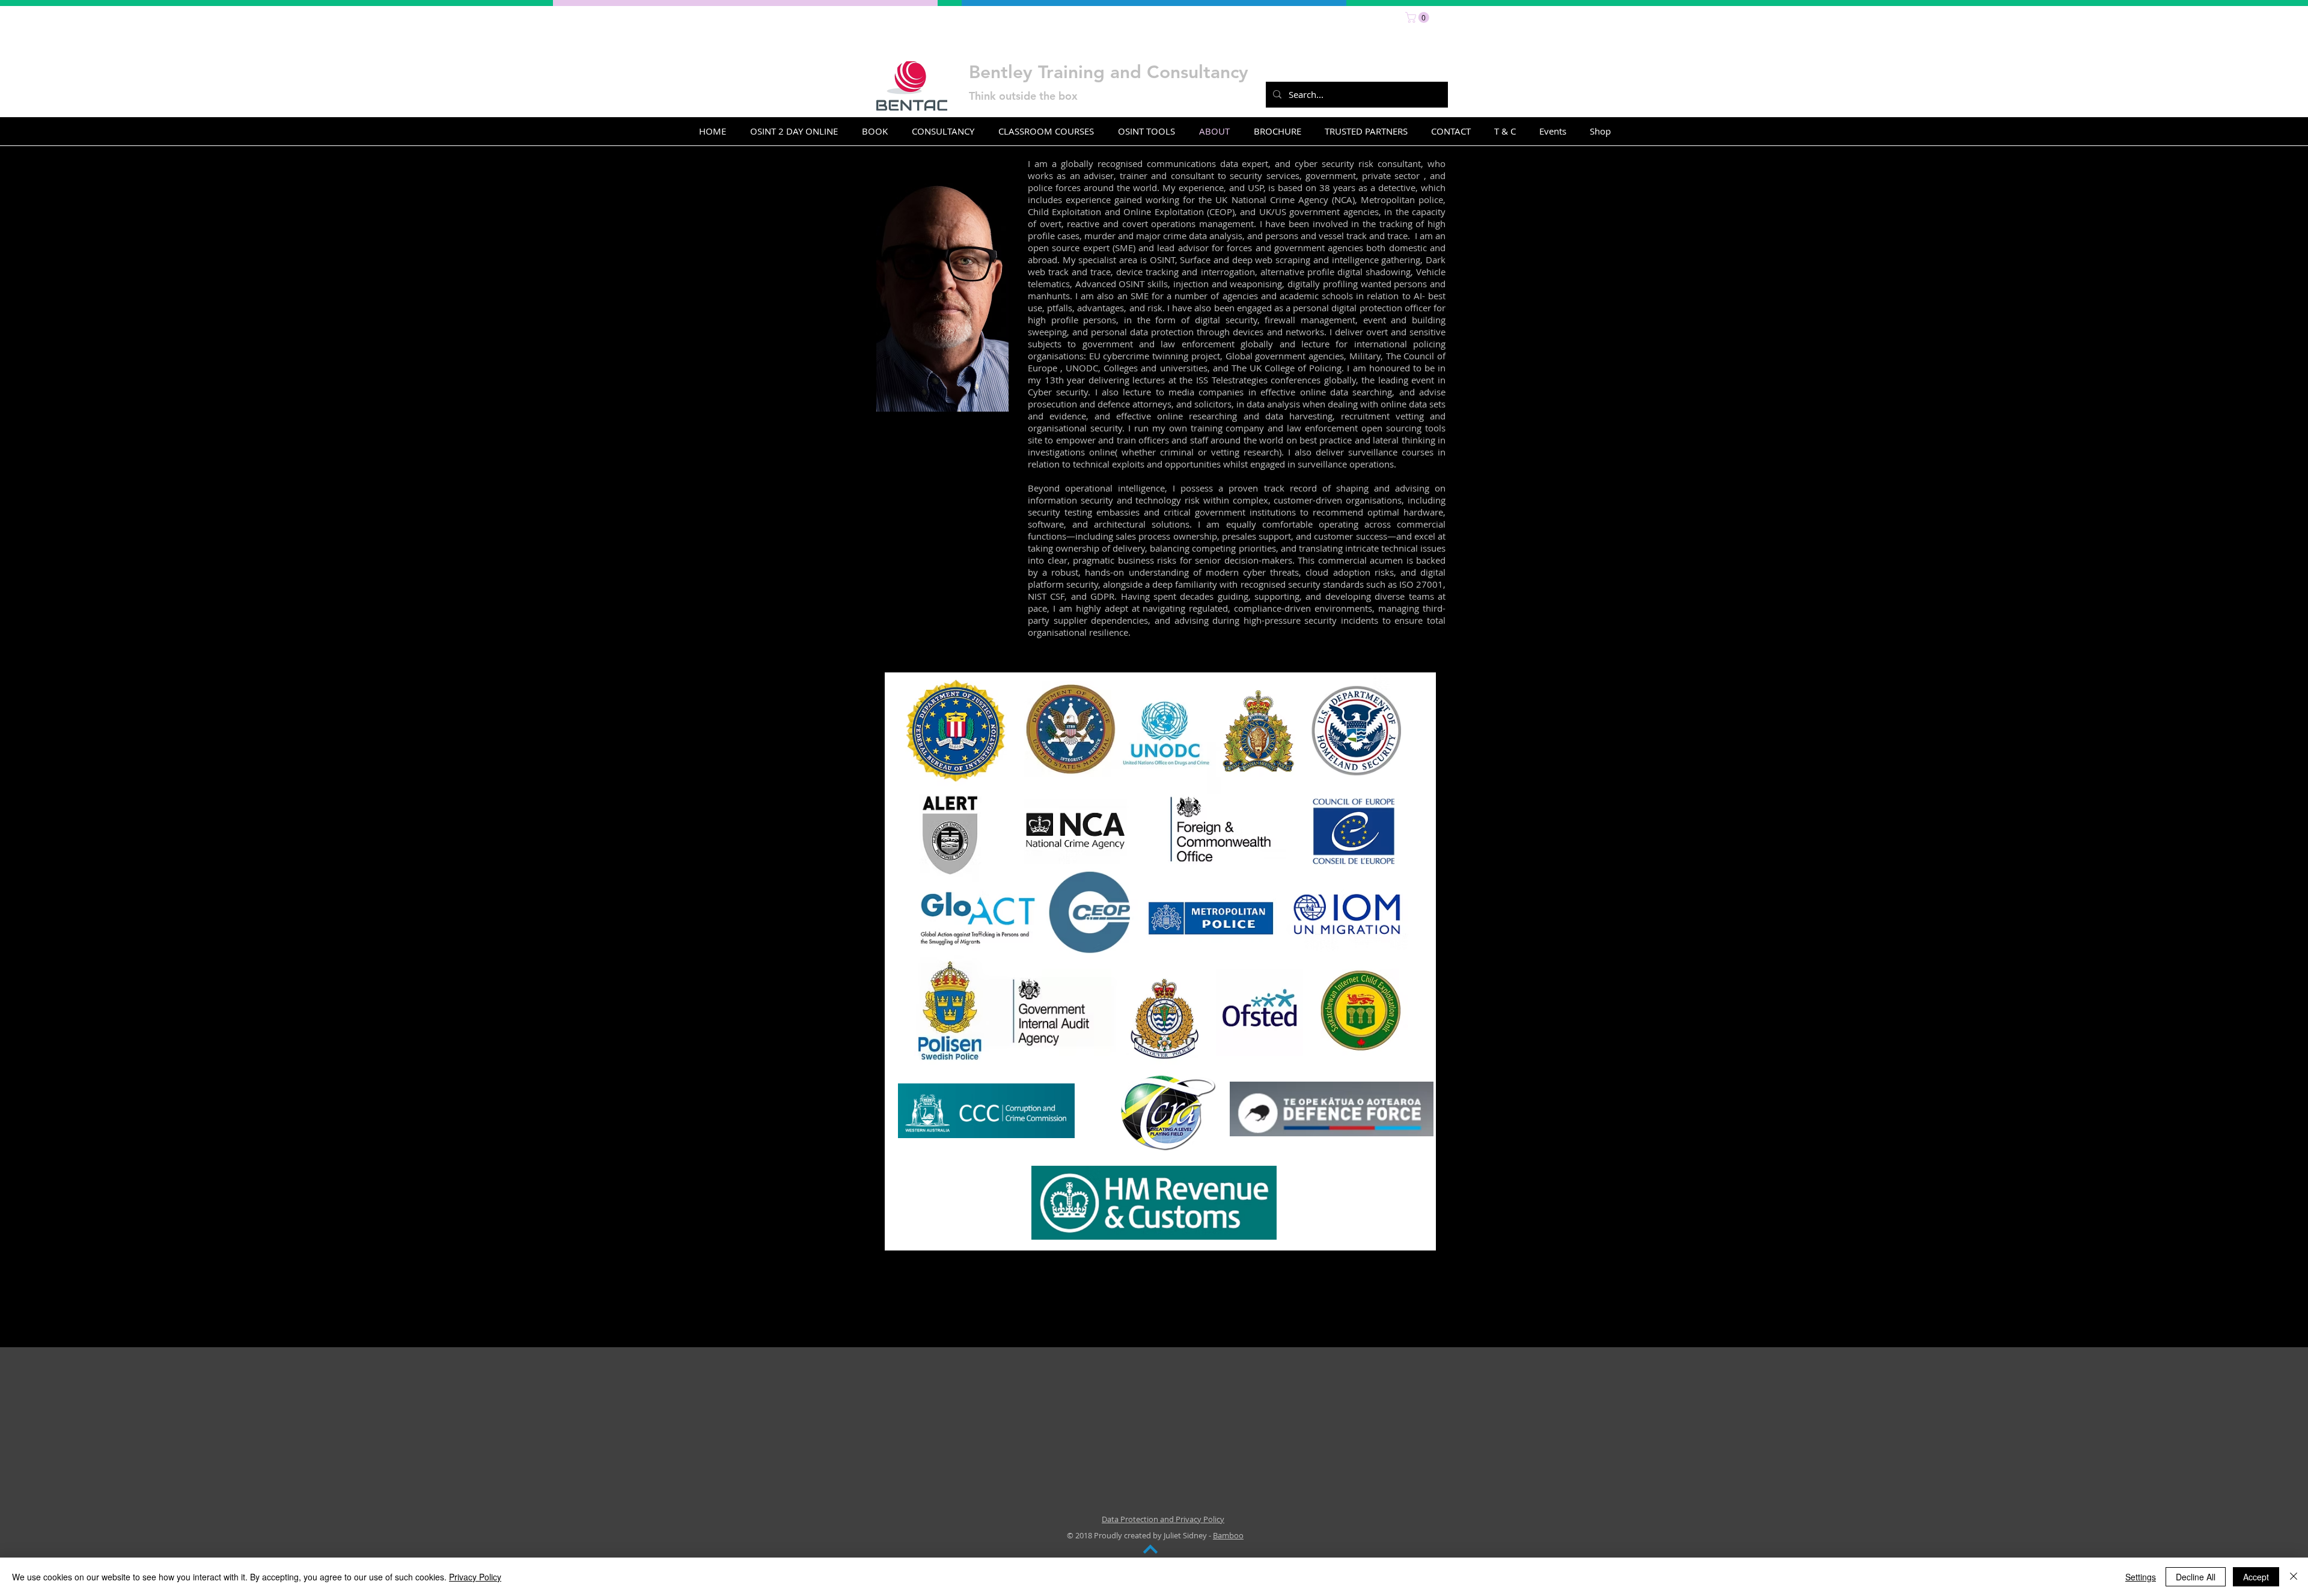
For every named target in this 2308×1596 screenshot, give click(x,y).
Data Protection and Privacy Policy (1163, 1519)
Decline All (2196, 1577)
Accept (2256, 1577)
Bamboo (1228, 1535)
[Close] (2294, 1577)
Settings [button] (2141, 1577)
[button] (1418, 17)
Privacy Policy (475, 1577)
